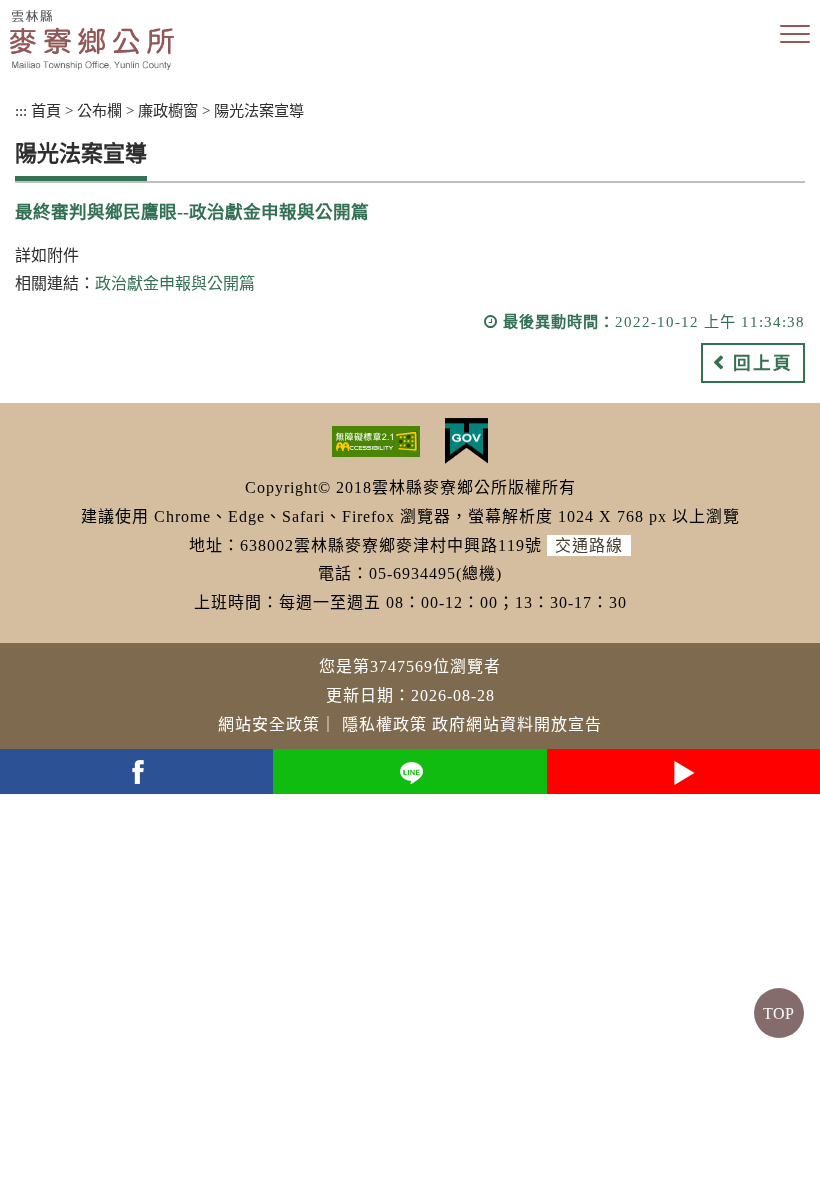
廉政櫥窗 (168, 110)
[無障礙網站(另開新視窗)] (376, 439)
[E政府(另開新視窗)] (466, 439)
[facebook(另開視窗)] (136, 771)
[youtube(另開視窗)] (683, 771)
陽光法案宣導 (259, 110)
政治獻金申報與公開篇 (175, 283)
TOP (778, 1013)
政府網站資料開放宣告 (517, 724)
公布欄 (99, 110)
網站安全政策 (269, 724)
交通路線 (589, 545)
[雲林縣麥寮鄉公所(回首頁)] (92, 40)
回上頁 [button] (763, 363)
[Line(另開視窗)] (409, 771)
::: (21, 110)
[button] (795, 35)
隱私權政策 (384, 724)
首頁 (46, 110)
